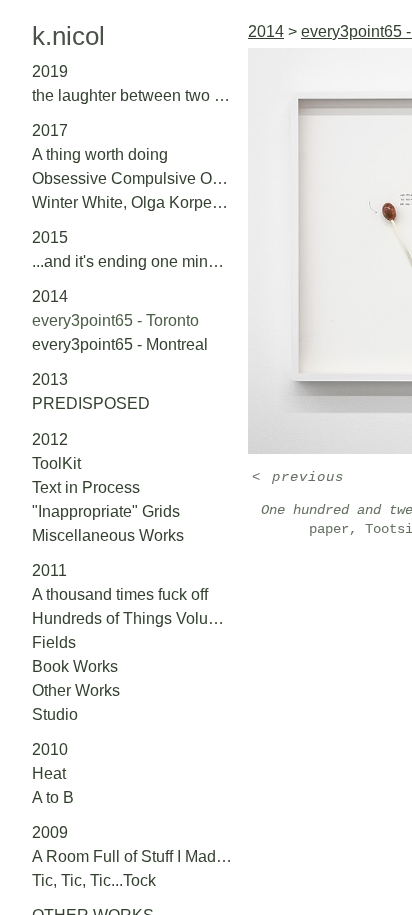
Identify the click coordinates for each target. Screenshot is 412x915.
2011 (49, 570)
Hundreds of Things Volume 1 (132, 618)
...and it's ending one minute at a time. (132, 261)
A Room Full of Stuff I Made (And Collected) (132, 856)
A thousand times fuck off (120, 594)
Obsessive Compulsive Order (132, 178)
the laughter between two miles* (132, 95)
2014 (50, 296)
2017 (50, 130)
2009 (50, 832)
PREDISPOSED (91, 403)
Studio (55, 714)
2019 (50, 71)
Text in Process (86, 487)
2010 (50, 749)
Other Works (76, 690)
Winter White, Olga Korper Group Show (132, 202)
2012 (50, 439)
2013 (50, 379)
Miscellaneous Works (108, 535)
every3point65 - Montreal (120, 344)
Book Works (75, 666)
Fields (54, 642)
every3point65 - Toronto (115, 320)
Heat (49, 773)
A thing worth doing (100, 154)
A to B (53, 797)
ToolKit (56, 463)
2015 (50, 237)
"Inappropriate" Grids (106, 511)
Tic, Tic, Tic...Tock (94, 880)
